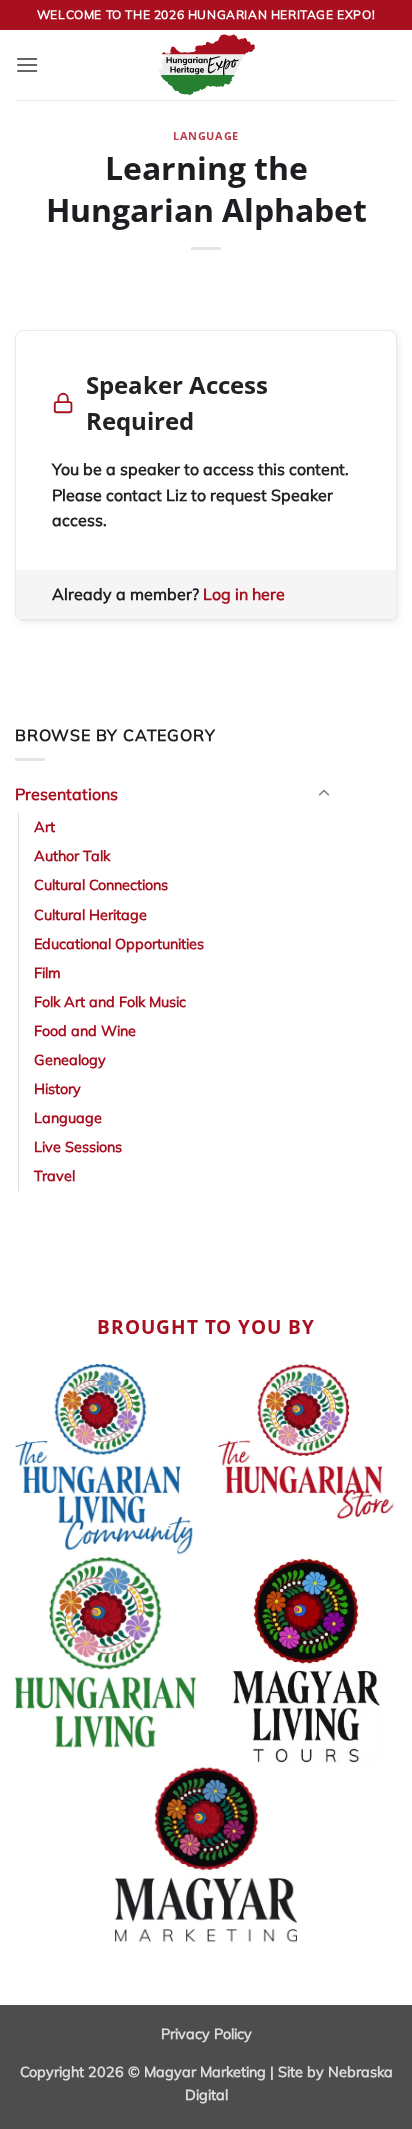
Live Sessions (78, 1147)
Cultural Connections (101, 885)
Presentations (66, 794)
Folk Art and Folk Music (110, 1002)
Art (44, 827)
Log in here (244, 594)
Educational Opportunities (119, 944)
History (57, 1089)
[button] (27, 64)
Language (205, 135)
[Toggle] (324, 794)
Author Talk (72, 856)
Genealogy (70, 1060)
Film (47, 973)
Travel (54, 1176)
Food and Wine (85, 1031)
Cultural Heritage (90, 915)
